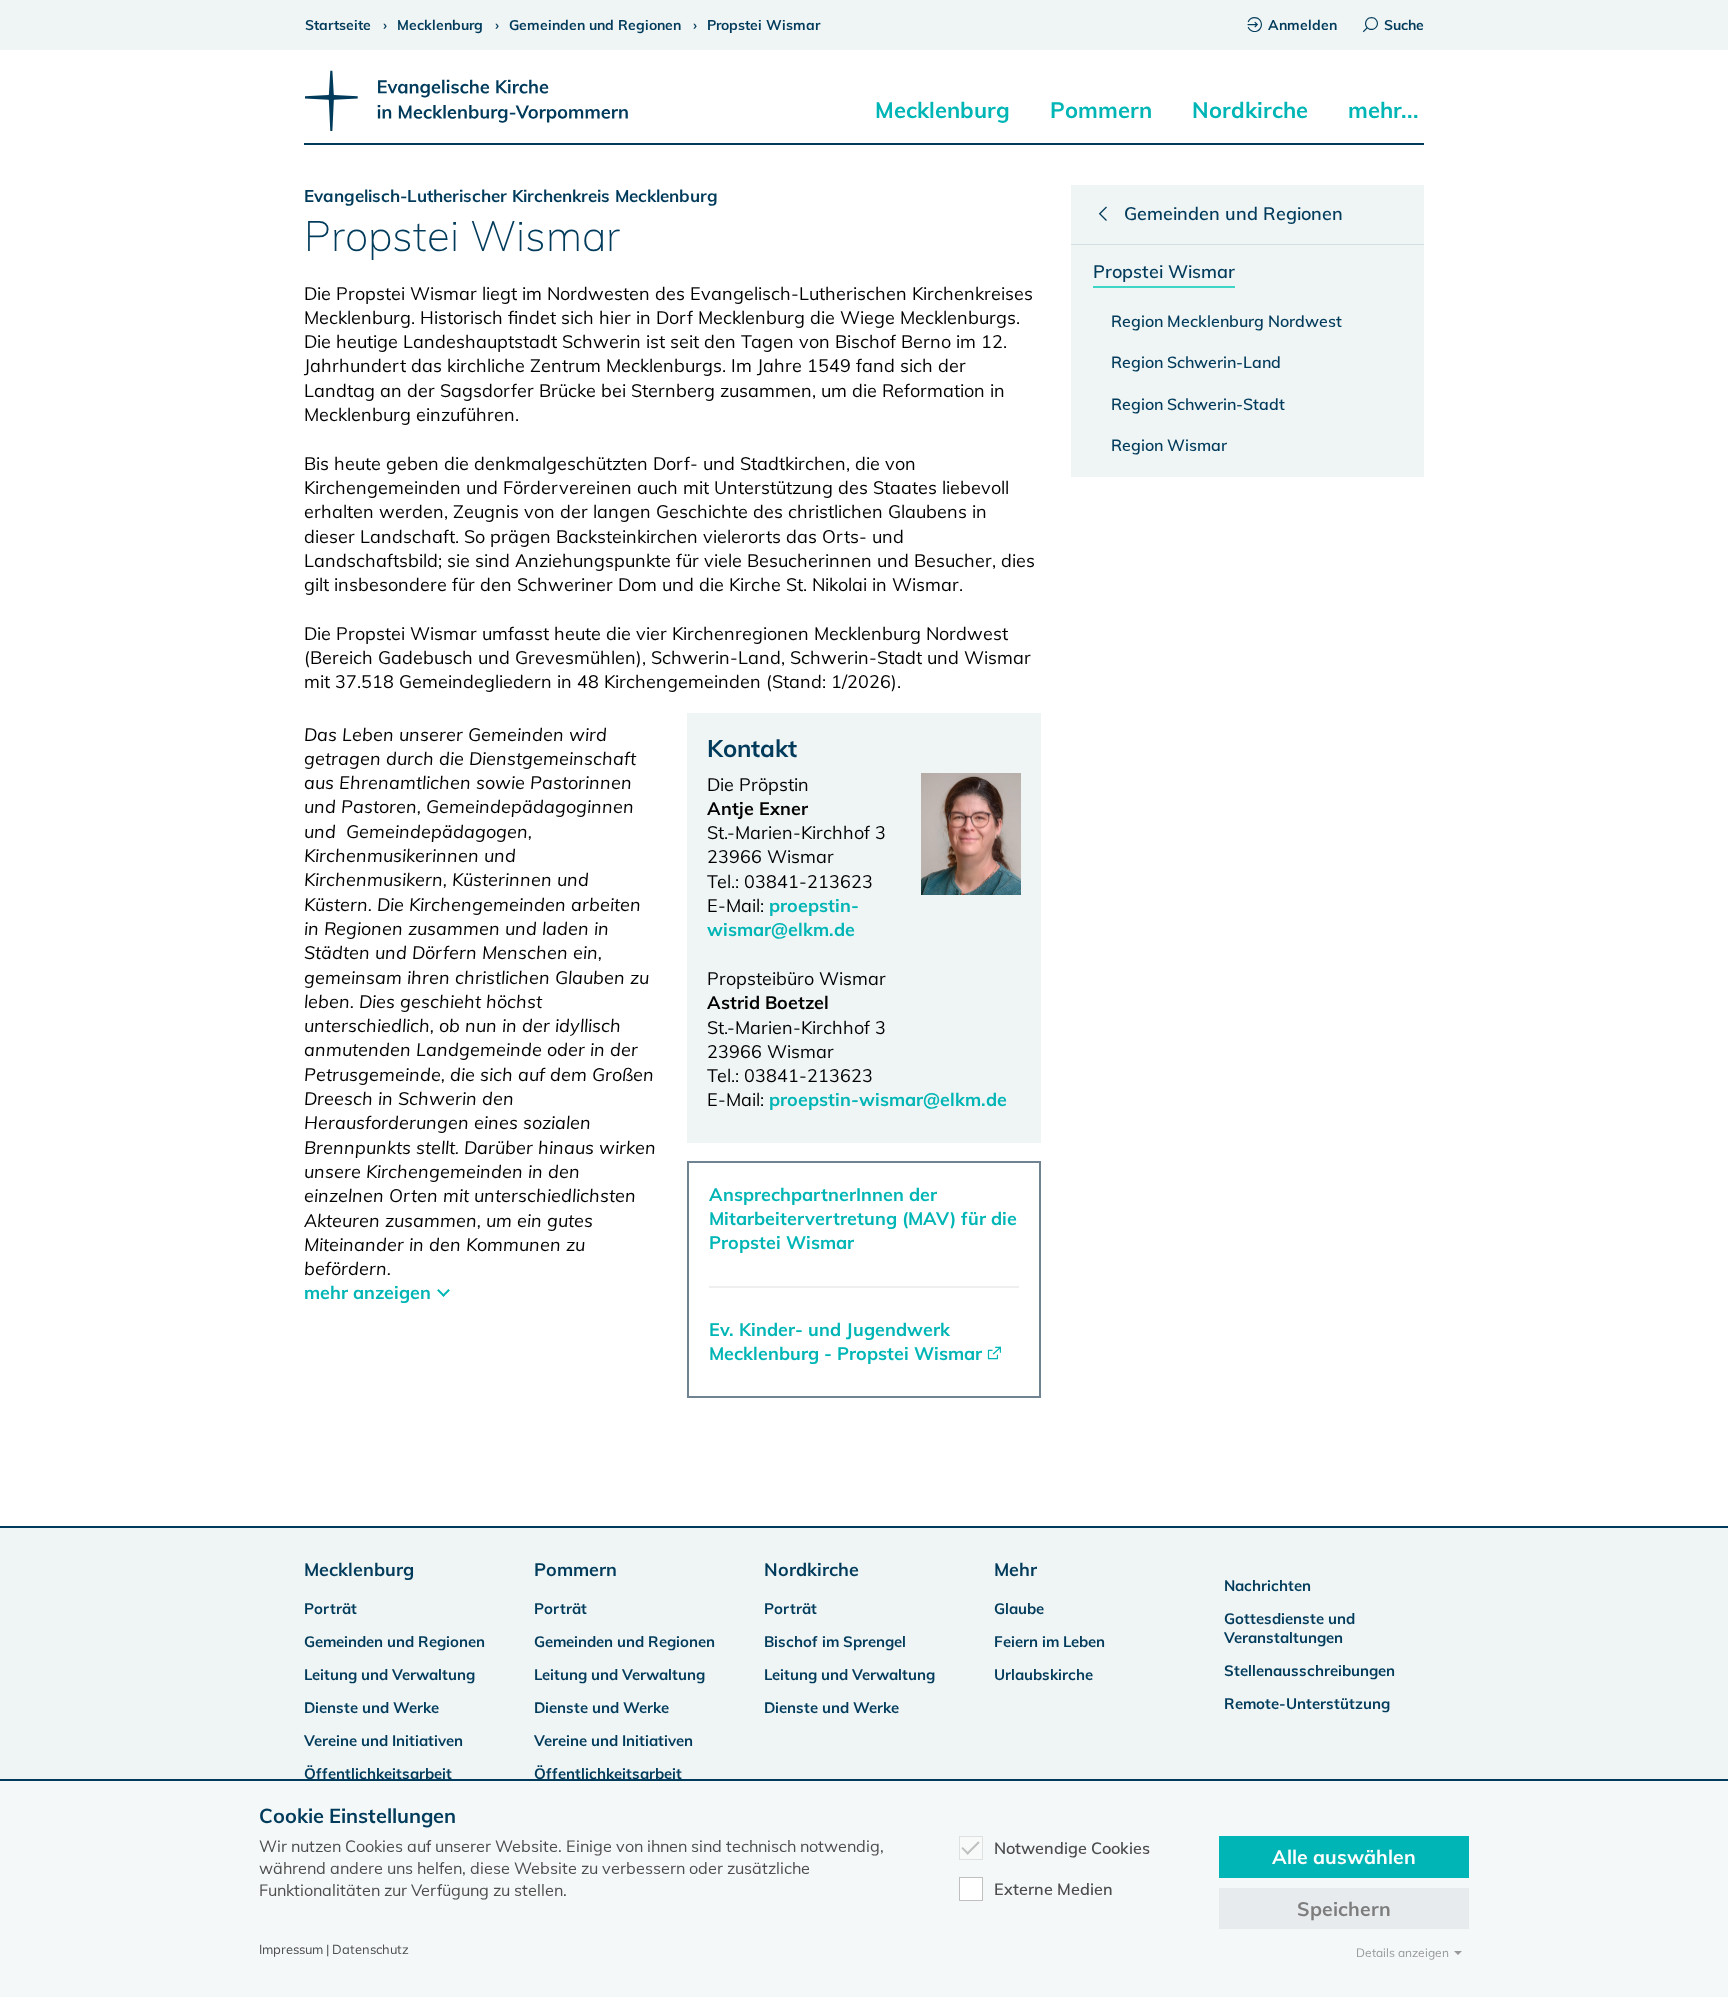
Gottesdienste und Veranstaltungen (1289, 1628)
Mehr (1015, 1569)
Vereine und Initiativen (383, 1740)
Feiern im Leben (1049, 1641)
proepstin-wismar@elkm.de (783, 917)
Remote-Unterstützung (1307, 1703)
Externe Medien (1053, 1889)
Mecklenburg (942, 110)
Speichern (1344, 1908)
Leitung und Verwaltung (389, 1674)
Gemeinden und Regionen (394, 1641)
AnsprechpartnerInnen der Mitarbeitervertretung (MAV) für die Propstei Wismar (863, 1219)
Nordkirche (1250, 110)
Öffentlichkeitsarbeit (378, 1773)
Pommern (1101, 110)
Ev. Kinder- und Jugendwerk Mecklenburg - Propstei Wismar (845, 1341)
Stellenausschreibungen (1309, 1670)
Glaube (1019, 1608)
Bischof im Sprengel (835, 1641)
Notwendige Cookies (1072, 1848)
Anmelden (1302, 25)
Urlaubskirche (1043, 1674)
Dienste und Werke (371, 1707)
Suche (1404, 25)
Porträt (330, 1608)
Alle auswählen (1344, 1856)
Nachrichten (1267, 1585)
